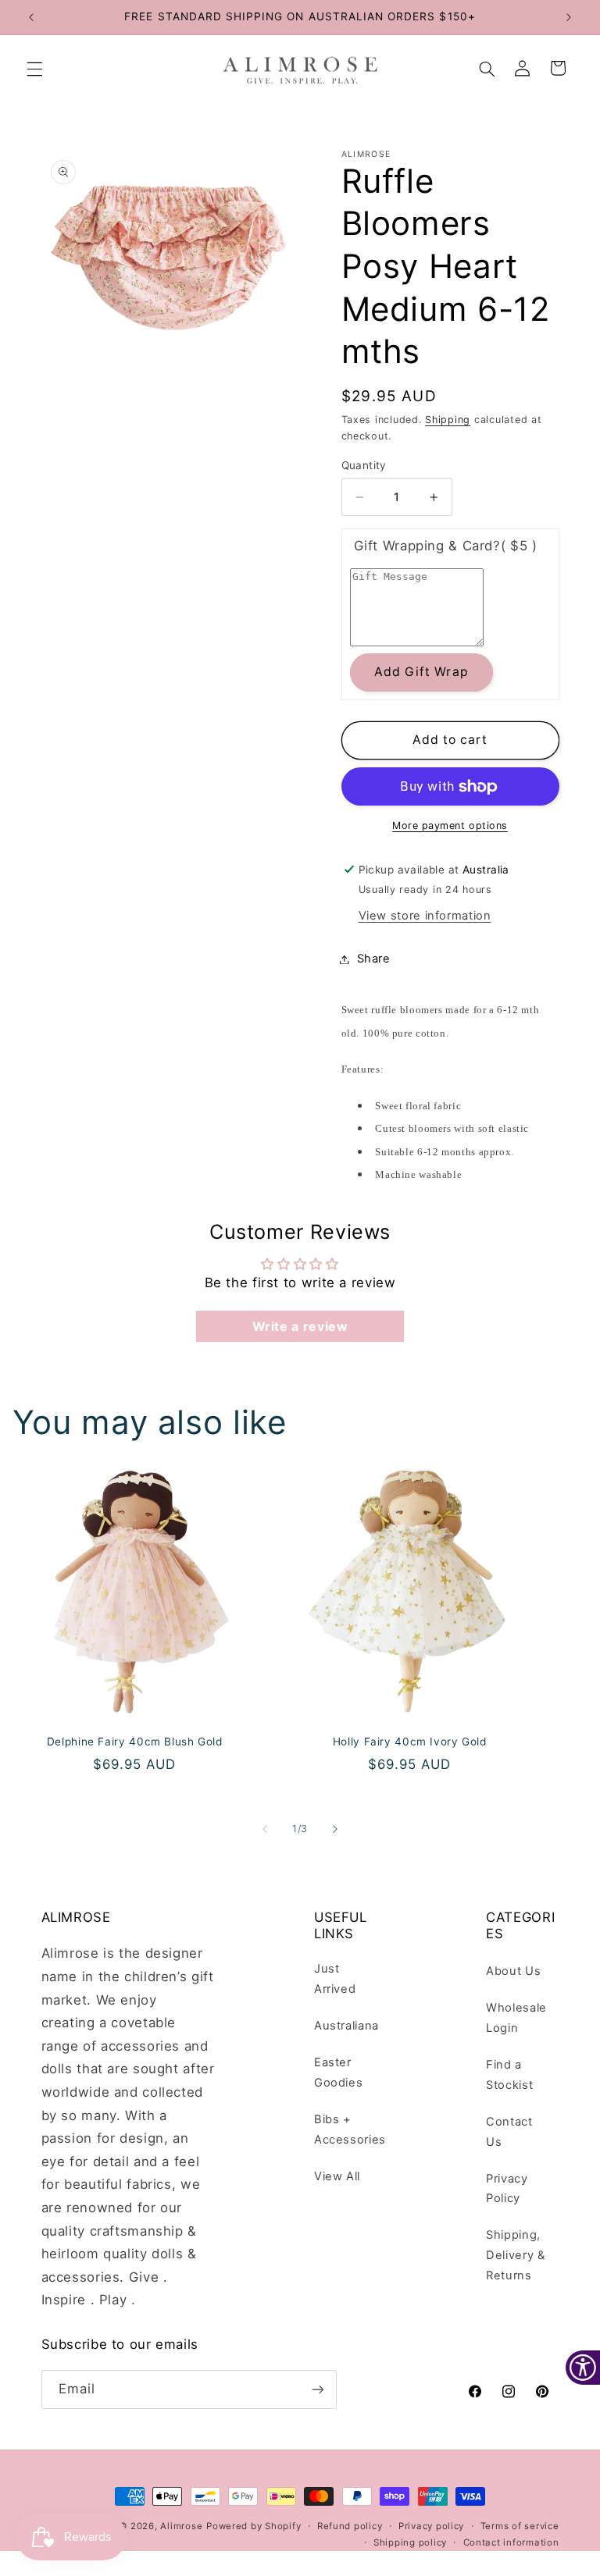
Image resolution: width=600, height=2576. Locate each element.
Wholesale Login (516, 2018)
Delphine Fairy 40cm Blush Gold (135, 1741)
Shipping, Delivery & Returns (515, 2255)
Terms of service (520, 2526)
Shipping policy (410, 2542)
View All (337, 2176)
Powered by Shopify (254, 2526)
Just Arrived (335, 1979)
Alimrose (181, 2526)
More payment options (450, 825)
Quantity (364, 465)
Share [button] (374, 959)
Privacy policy (431, 2526)
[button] (34, 69)
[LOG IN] (523, 69)
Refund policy (350, 2526)
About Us (513, 1971)
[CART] (559, 69)
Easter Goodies (338, 2073)
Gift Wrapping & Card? (446, 546)
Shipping (448, 420)
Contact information (511, 2542)
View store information (425, 916)
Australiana (346, 2026)
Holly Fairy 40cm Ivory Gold (410, 1741)
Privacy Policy (507, 2189)
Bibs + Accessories (350, 2129)
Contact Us (509, 2132)
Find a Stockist (509, 2075)
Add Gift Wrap (421, 672)
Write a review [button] (300, 1326)
